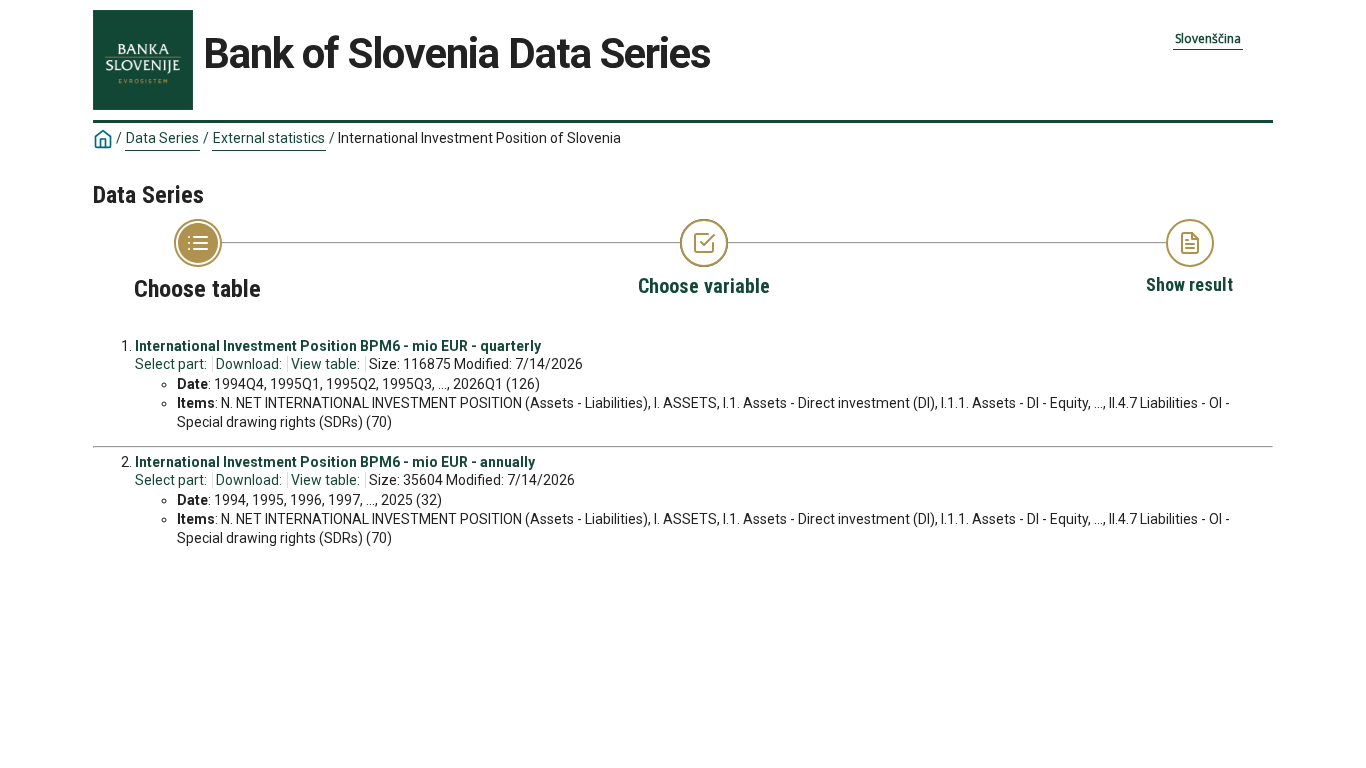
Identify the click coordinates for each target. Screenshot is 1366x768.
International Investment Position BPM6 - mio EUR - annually (335, 462)
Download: (249, 364)
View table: (325, 364)
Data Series (162, 138)
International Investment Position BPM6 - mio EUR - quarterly (338, 346)
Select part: (171, 364)
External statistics (269, 138)
